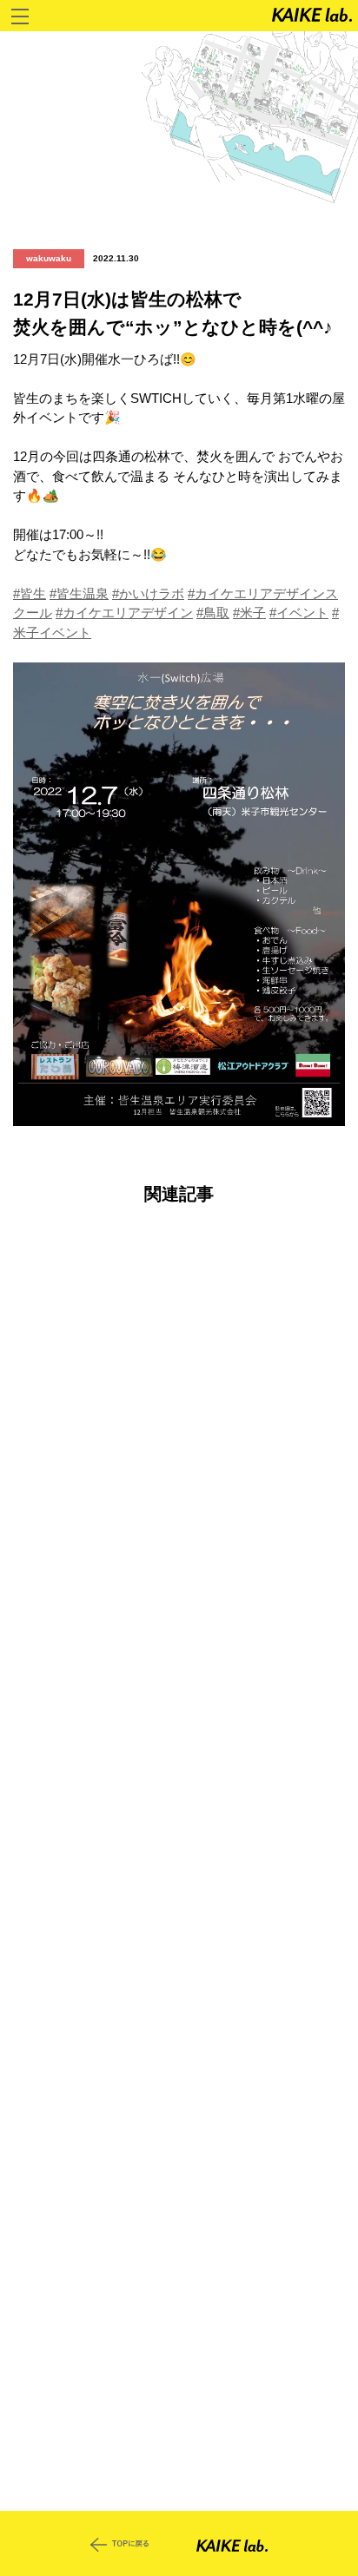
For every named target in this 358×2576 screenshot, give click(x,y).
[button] (179, 895)
